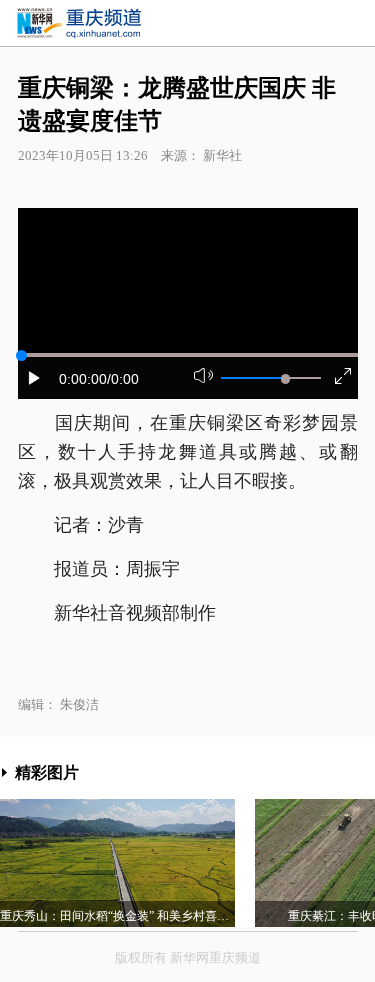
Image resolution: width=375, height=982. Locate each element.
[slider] (286, 379)
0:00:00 (83, 379)
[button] (35, 378)
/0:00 (123, 379)
